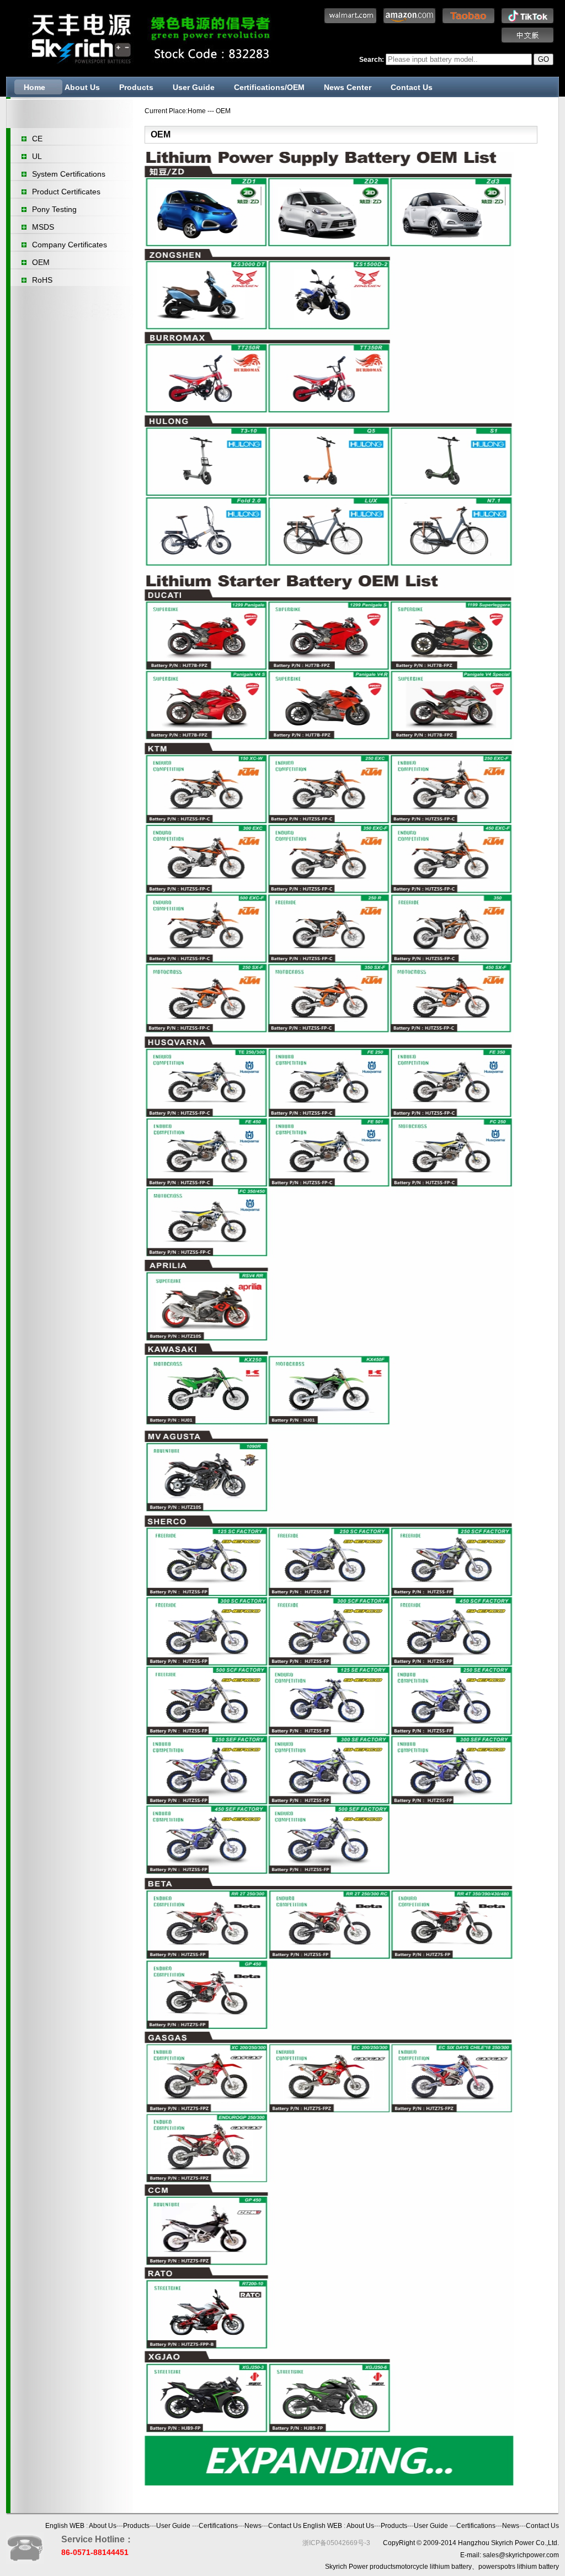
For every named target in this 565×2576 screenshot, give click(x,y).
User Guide (194, 87)
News (253, 2526)
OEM (41, 262)
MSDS (43, 227)
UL (37, 156)
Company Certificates (70, 245)
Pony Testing (54, 209)
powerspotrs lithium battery (519, 2567)
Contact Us (412, 87)
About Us (82, 87)
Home (34, 87)
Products (136, 87)
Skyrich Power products (360, 2567)
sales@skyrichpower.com (521, 2555)
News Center (348, 87)
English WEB (65, 2526)
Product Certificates (66, 192)
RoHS (42, 280)
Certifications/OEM (269, 87)
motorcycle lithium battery (434, 2567)
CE (37, 139)
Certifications (218, 2526)
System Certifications (69, 174)
